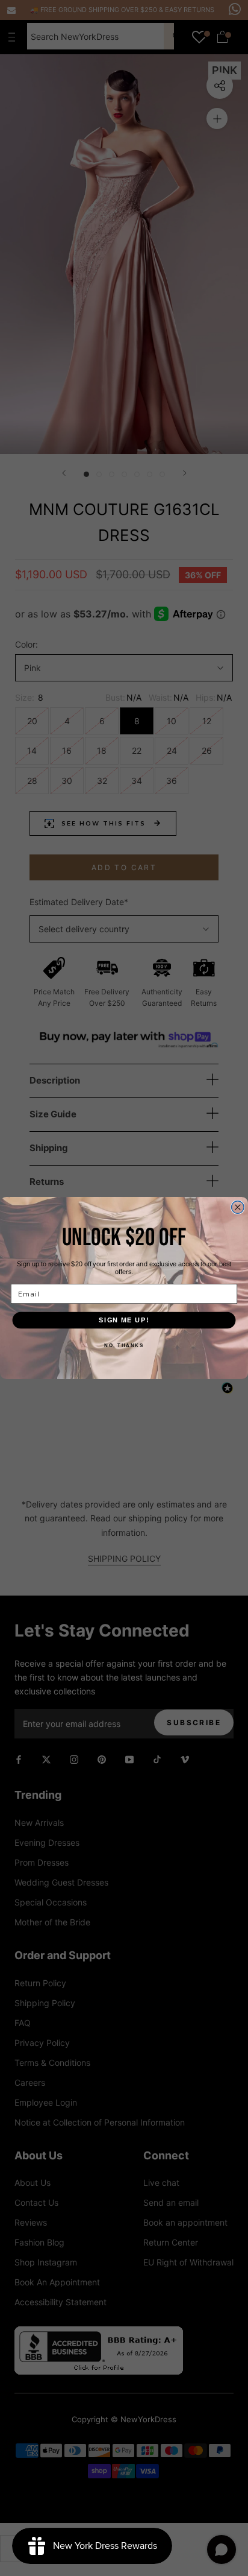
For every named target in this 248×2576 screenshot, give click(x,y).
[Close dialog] (238, 1207)
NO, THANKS (124, 1345)
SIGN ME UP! (124, 1320)
